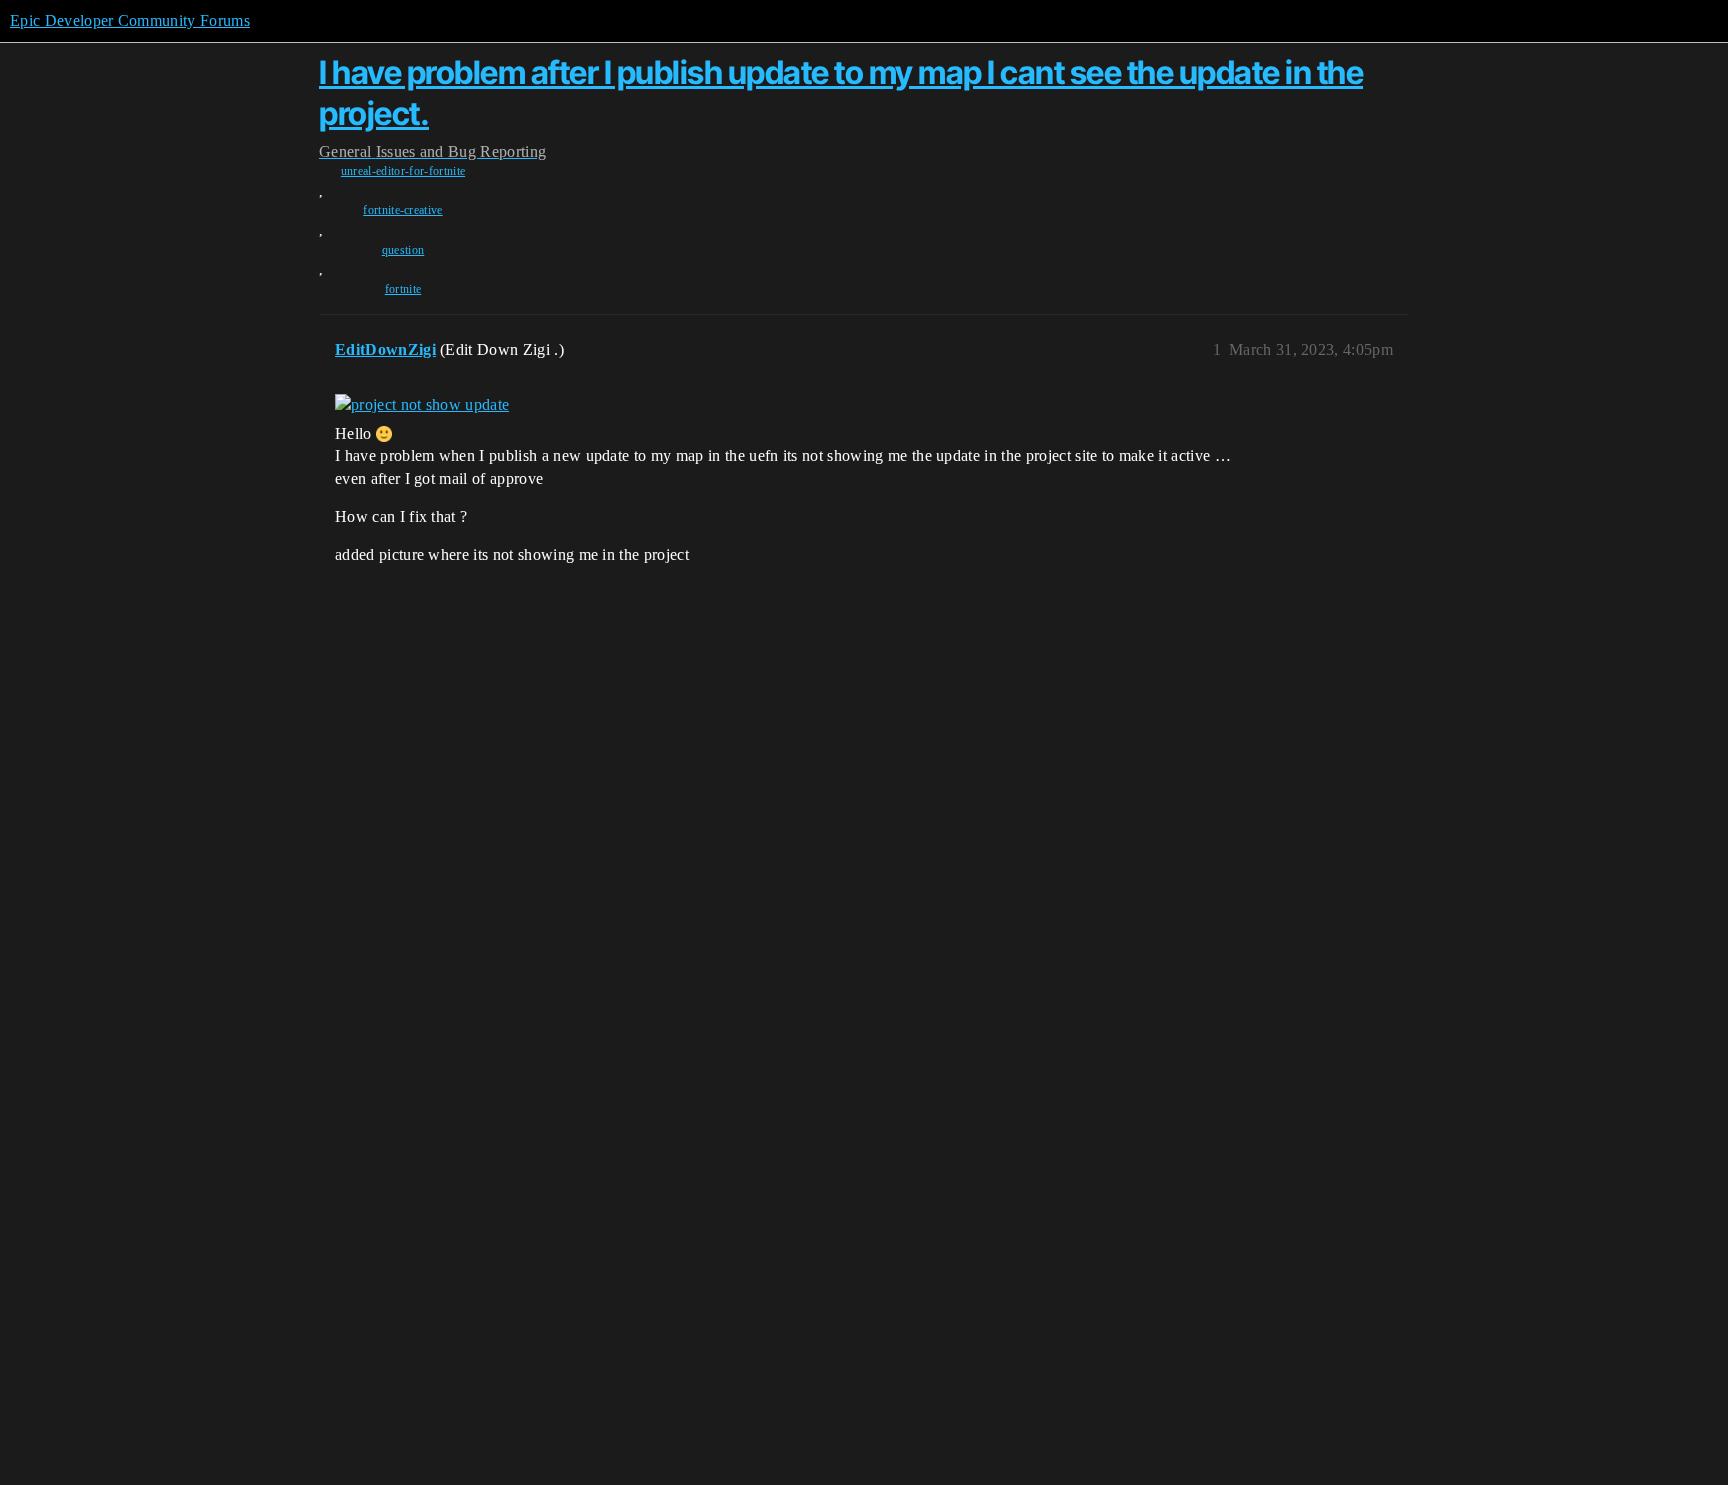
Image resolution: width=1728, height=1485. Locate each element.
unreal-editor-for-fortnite (403, 171)
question (403, 250)
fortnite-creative (402, 210)
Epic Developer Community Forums (130, 20)
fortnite (403, 289)
